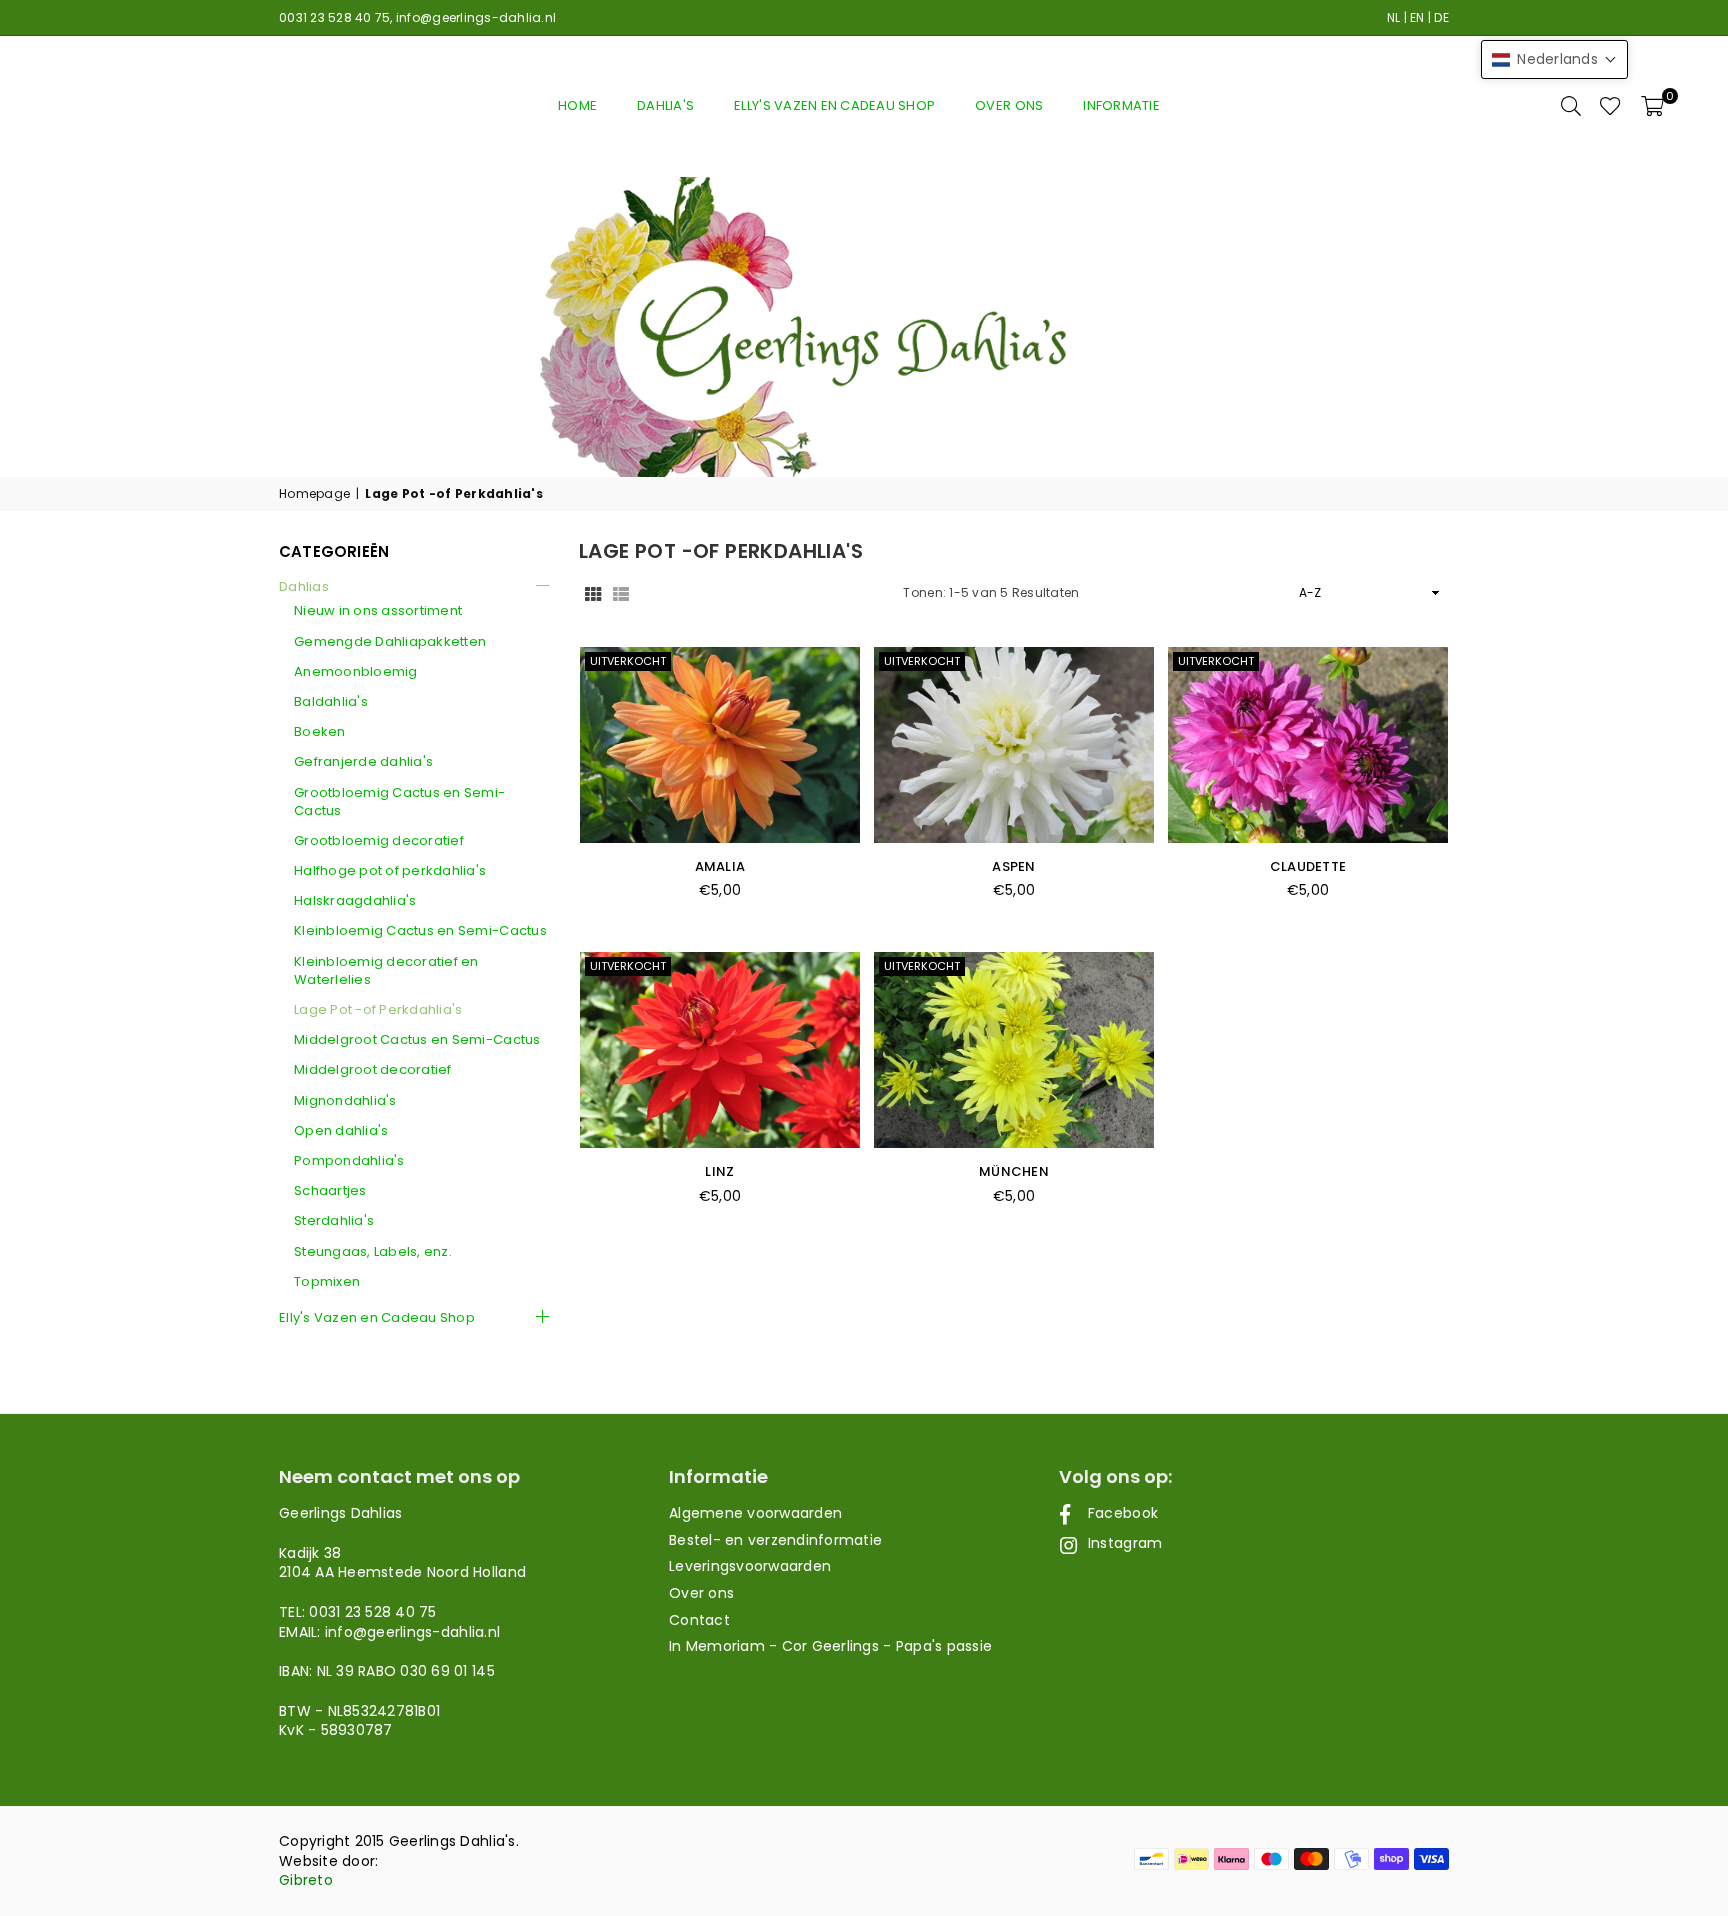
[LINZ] (720, 1050)
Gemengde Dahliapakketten (390, 642)
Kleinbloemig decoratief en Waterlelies (386, 971)
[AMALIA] (720, 745)
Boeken (320, 732)
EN (1417, 17)
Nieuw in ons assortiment (378, 611)
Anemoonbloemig (356, 672)
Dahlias (304, 587)
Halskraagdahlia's (355, 901)
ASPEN (1013, 866)
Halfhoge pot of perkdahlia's (390, 871)
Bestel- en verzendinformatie (775, 1540)
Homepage (314, 494)
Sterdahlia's (334, 1221)
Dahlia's (665, 105)
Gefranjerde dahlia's (363, 762)
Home (577, 105)
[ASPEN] (1014, 745)
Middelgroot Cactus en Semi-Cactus (417, 1040)
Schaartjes (330, 1191)
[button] (1652, 106)
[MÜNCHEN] (1014, 1050)
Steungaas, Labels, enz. (373, 1252)
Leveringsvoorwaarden (750, 1566)
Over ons (1009, 105)
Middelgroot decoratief (373, 1070)
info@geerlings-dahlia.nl (476, 17)
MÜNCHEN (1014, 1171)
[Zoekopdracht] (1571, 106)
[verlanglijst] (1610, 106)
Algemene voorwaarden (755, 1513)
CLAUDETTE (1308, 866)
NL (1394, 17)
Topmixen (327, 1282)
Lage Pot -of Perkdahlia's (378, 1010)
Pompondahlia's (349, 1161)
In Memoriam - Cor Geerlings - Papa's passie (830, 1646)
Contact (699, 1620)
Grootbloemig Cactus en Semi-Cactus (399, 802)
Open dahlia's (341, 1131)
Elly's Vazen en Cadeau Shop (834, 105)
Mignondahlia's (345, 1101)
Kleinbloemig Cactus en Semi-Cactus (420, 931)
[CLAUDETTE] (1308, 745)
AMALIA (720, 866)
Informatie (1121, 105)
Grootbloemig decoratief (379, 841)
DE (1441, 17)
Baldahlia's (331, 702)
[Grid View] (593, 593)
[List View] (621, 593)
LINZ (719, 1171)
